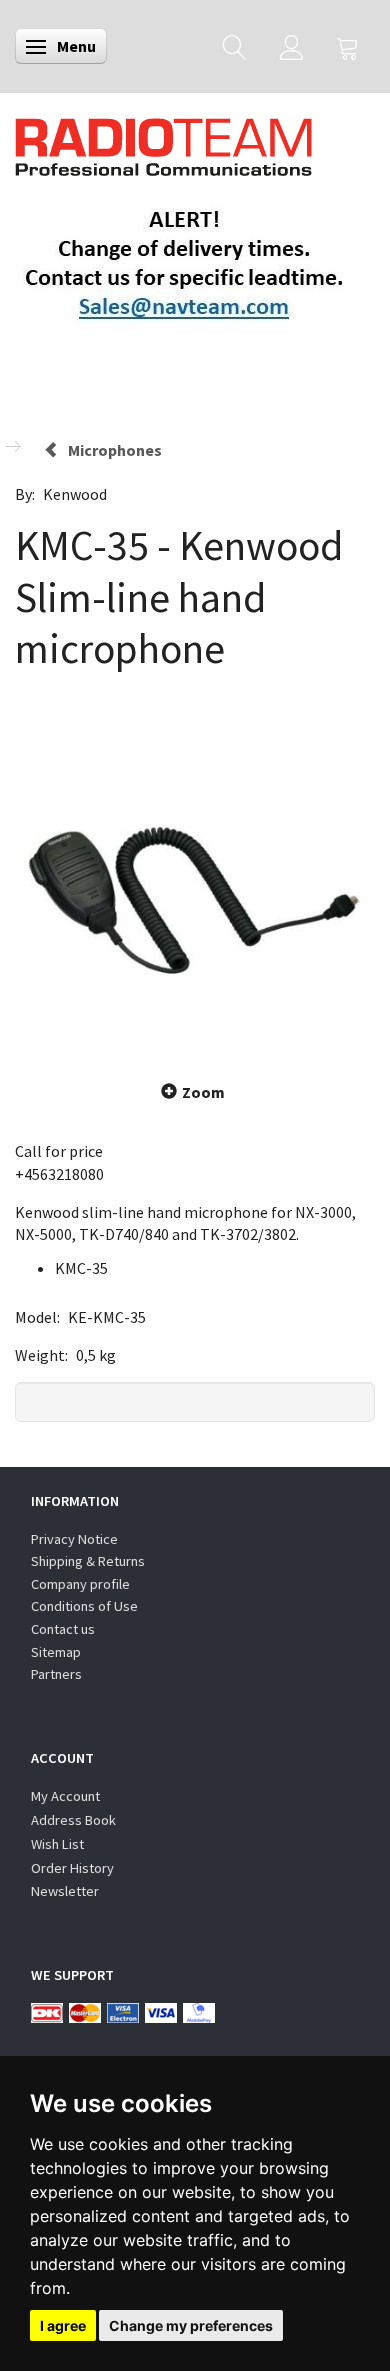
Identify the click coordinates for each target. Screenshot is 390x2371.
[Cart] (348, 46)
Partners (56, 1674)
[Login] (291, 46)
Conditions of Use (84, 1606)
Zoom (203, 1092)
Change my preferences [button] (191, 2325)
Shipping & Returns (88, 1561)
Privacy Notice (74, 1539)
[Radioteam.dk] (163, 142)
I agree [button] (63, 2325)
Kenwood (75, 494)
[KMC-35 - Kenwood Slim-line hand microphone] (195, 874)
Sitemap (56, 1652)
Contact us (63, 1629)
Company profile (80, 1584)
